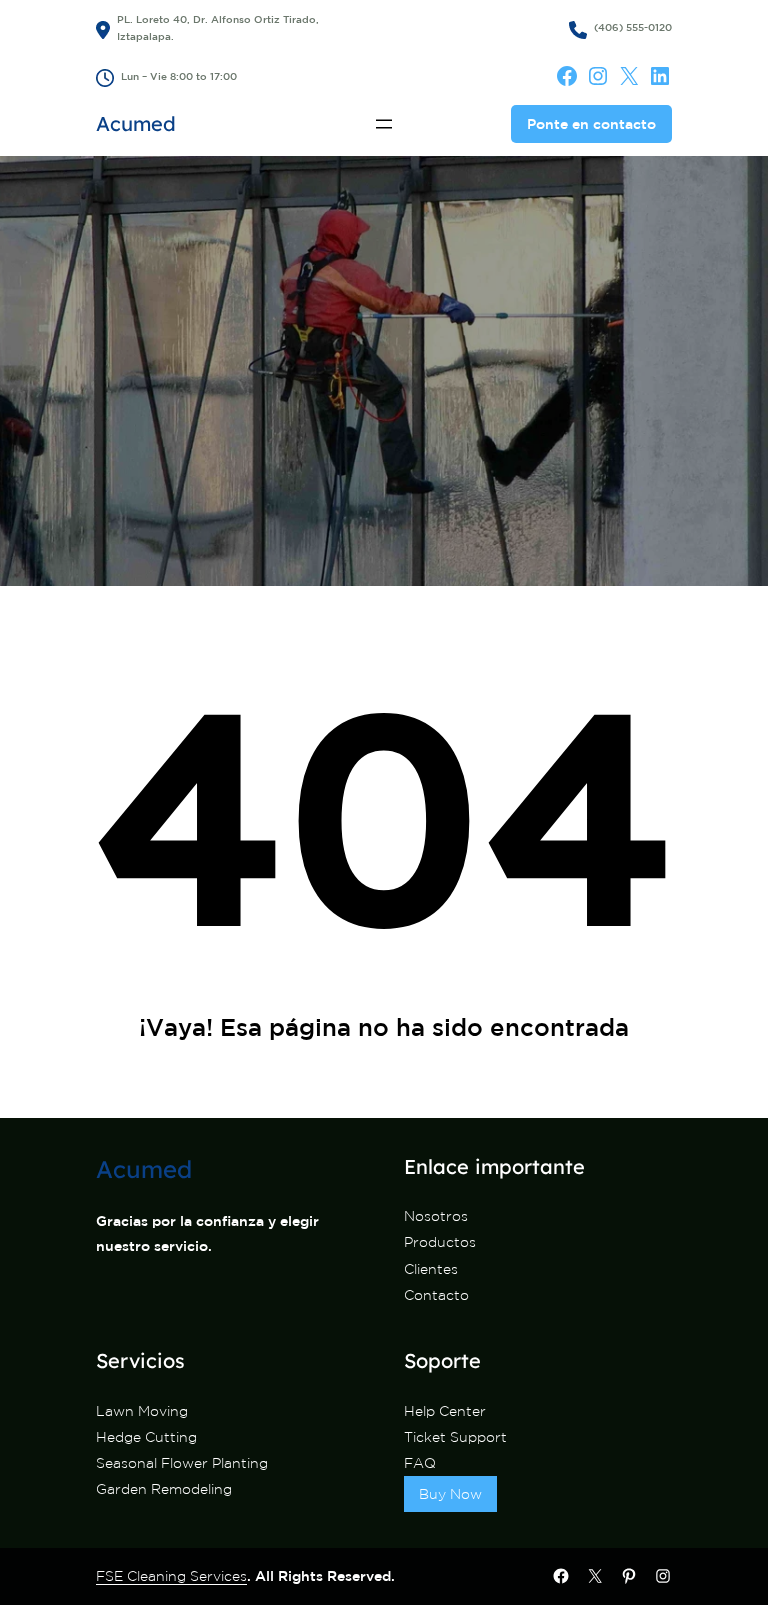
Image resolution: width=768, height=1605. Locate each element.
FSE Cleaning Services (171, 1576)
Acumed (136, 123)
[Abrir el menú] (384, 124)
